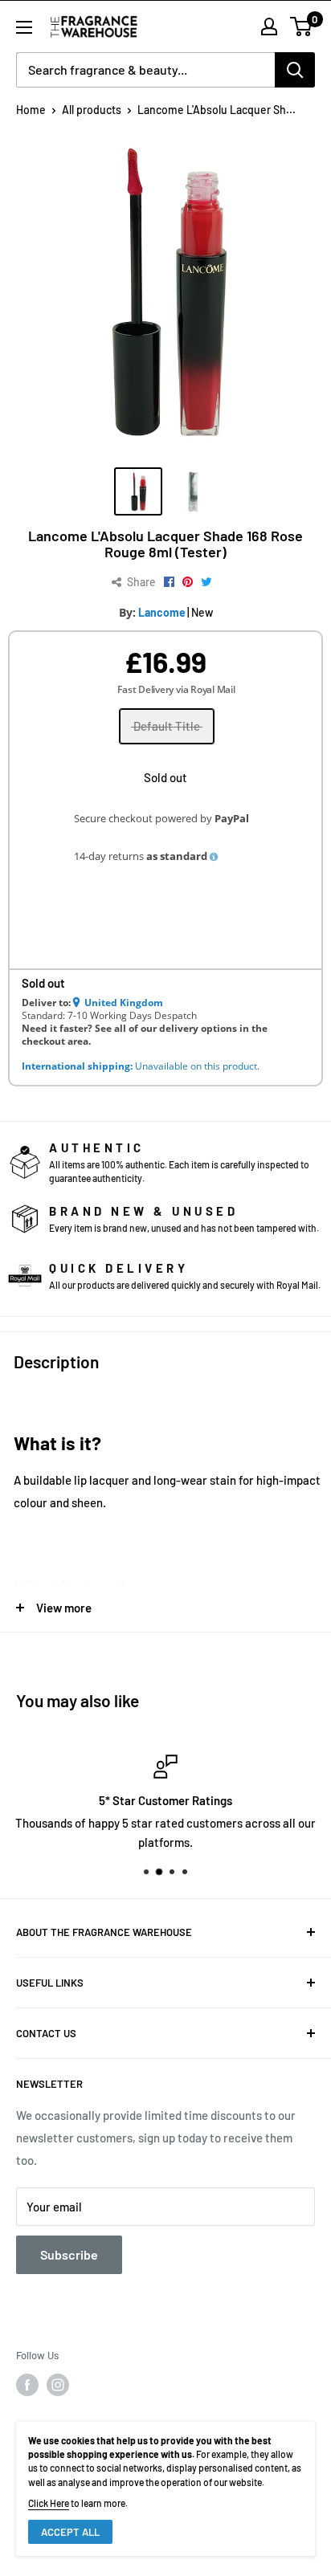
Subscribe (69, 2254)
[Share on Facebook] (169, 582)
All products (92, 110)
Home (31, 110)
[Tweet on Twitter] (206, 582)
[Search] (295, 70)
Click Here (49, 2503)
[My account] (269, 26)
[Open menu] (24, 27)
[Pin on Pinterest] (188, 582)
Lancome (162, 612)
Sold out (165, 777)
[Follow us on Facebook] (27, 2385)
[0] (302, 26)
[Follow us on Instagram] (58, 2385)
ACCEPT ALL (70, 2532)
